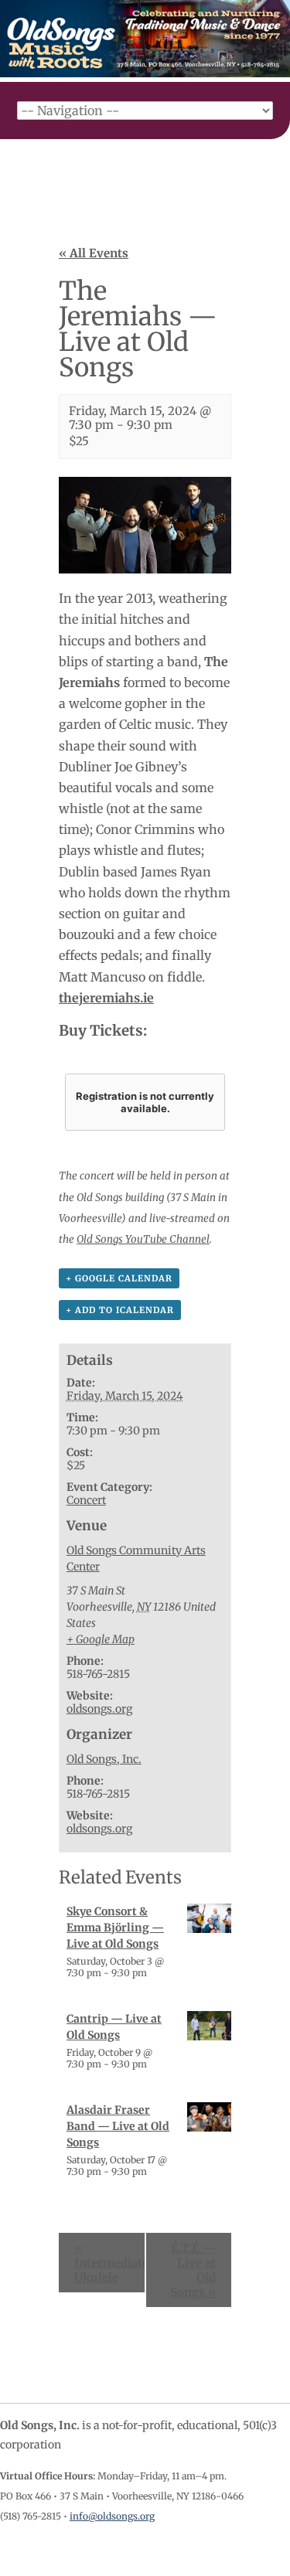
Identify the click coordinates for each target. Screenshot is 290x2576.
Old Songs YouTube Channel (143, 1239)
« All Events (94, 253)
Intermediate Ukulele (110, 2263)
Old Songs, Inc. (104, 1759)
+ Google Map (101, 1639)
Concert (86, 1500)
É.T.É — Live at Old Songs (193, 2270)
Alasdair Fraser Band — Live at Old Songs (118, 2126)
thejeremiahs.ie (106, 998)
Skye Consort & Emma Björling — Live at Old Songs (115, 1928)
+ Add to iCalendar (120, 1310)
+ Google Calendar (119, 1278)
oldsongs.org (99, 1709)
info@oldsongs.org (112, 2516)
